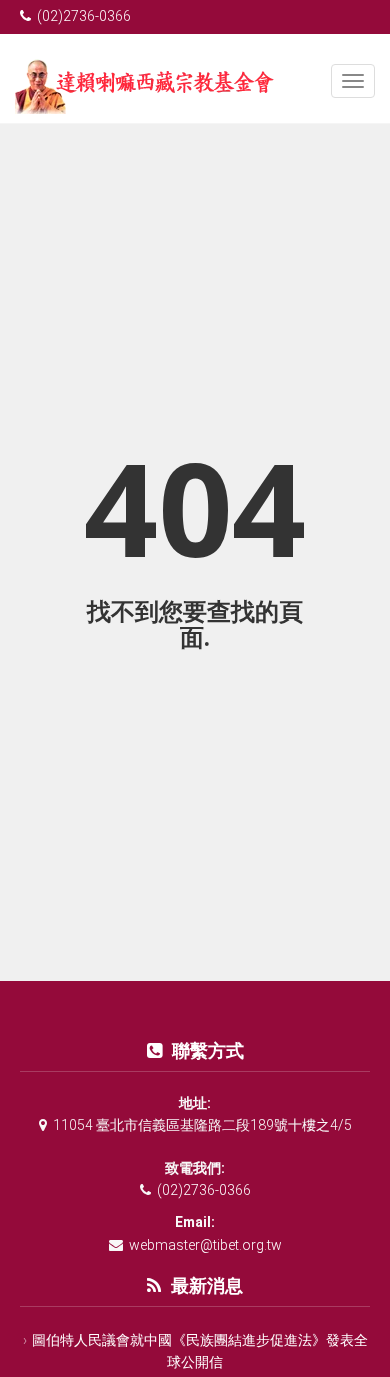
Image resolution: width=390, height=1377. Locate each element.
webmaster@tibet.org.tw (205, 1245)
